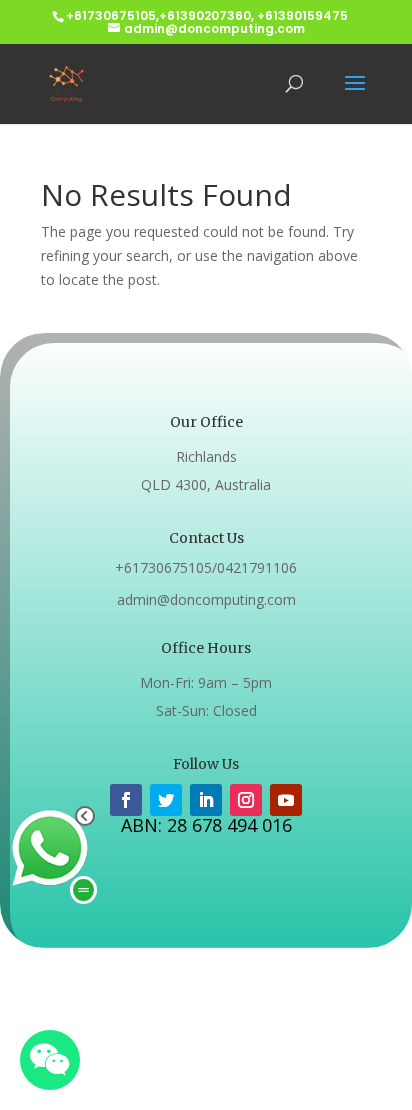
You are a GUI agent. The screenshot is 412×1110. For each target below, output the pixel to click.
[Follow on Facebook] (126, 800)
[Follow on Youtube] (286, 800)
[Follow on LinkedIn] (206, 800)
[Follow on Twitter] (166, 800)
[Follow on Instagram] (246, 800)
